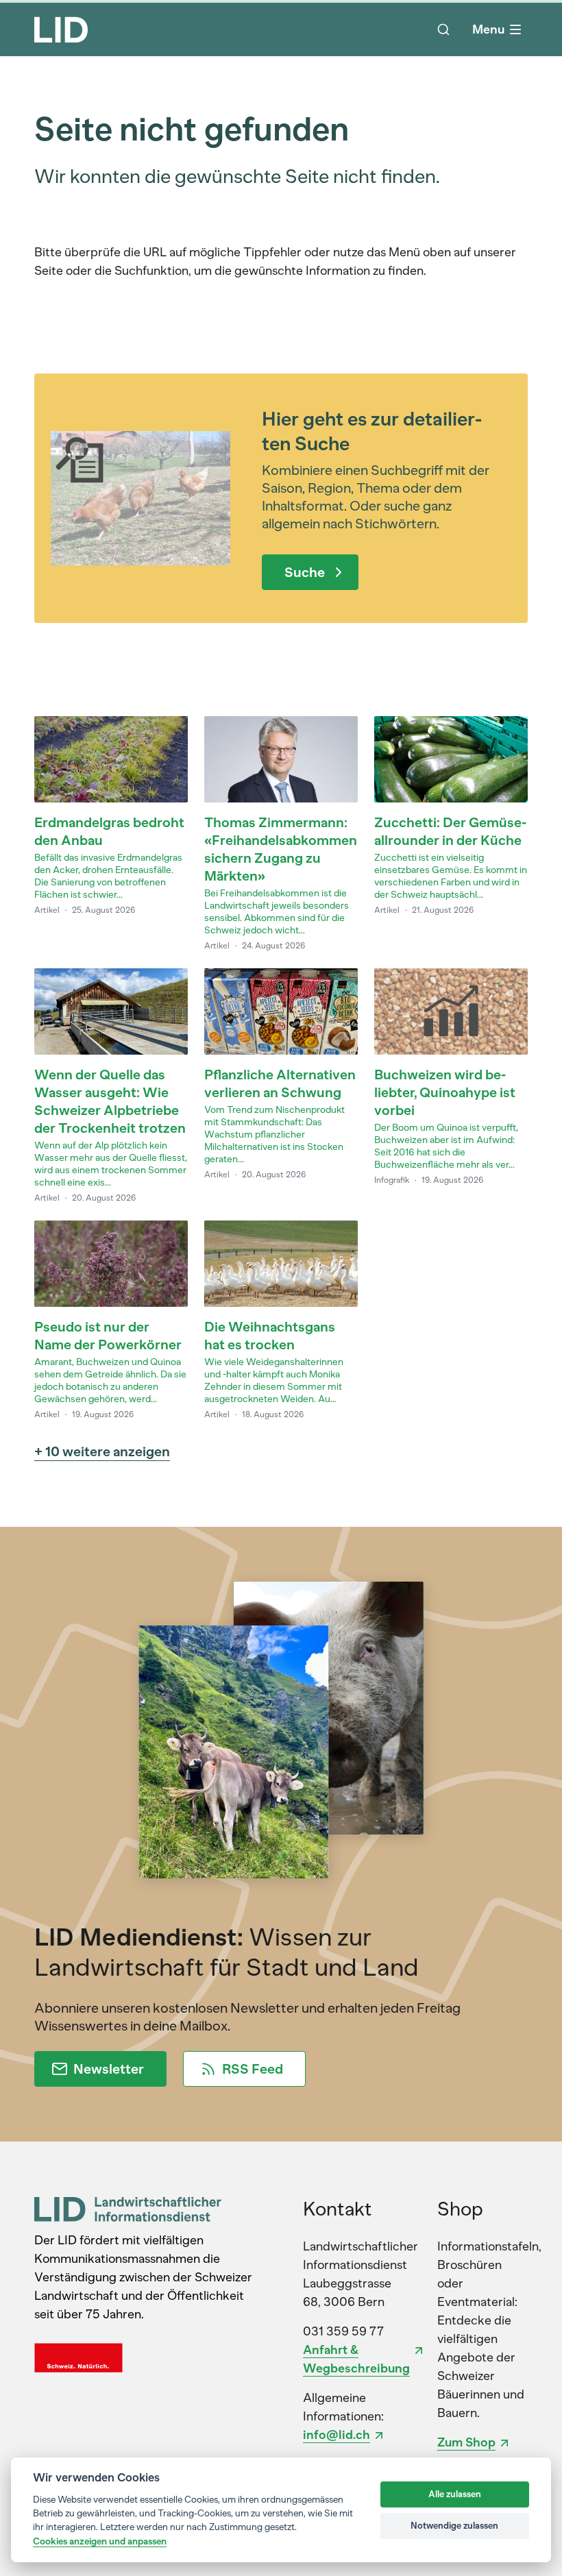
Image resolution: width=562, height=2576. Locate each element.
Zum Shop (466, 2442)
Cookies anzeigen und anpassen (100, 2541)
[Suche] (443, 29)
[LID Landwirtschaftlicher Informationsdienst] (128, 2209)
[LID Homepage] (61, 29)
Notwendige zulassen (454, 2526)
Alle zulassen (455, 2494)
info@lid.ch (337, 2435)
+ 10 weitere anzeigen (102, 1451)
